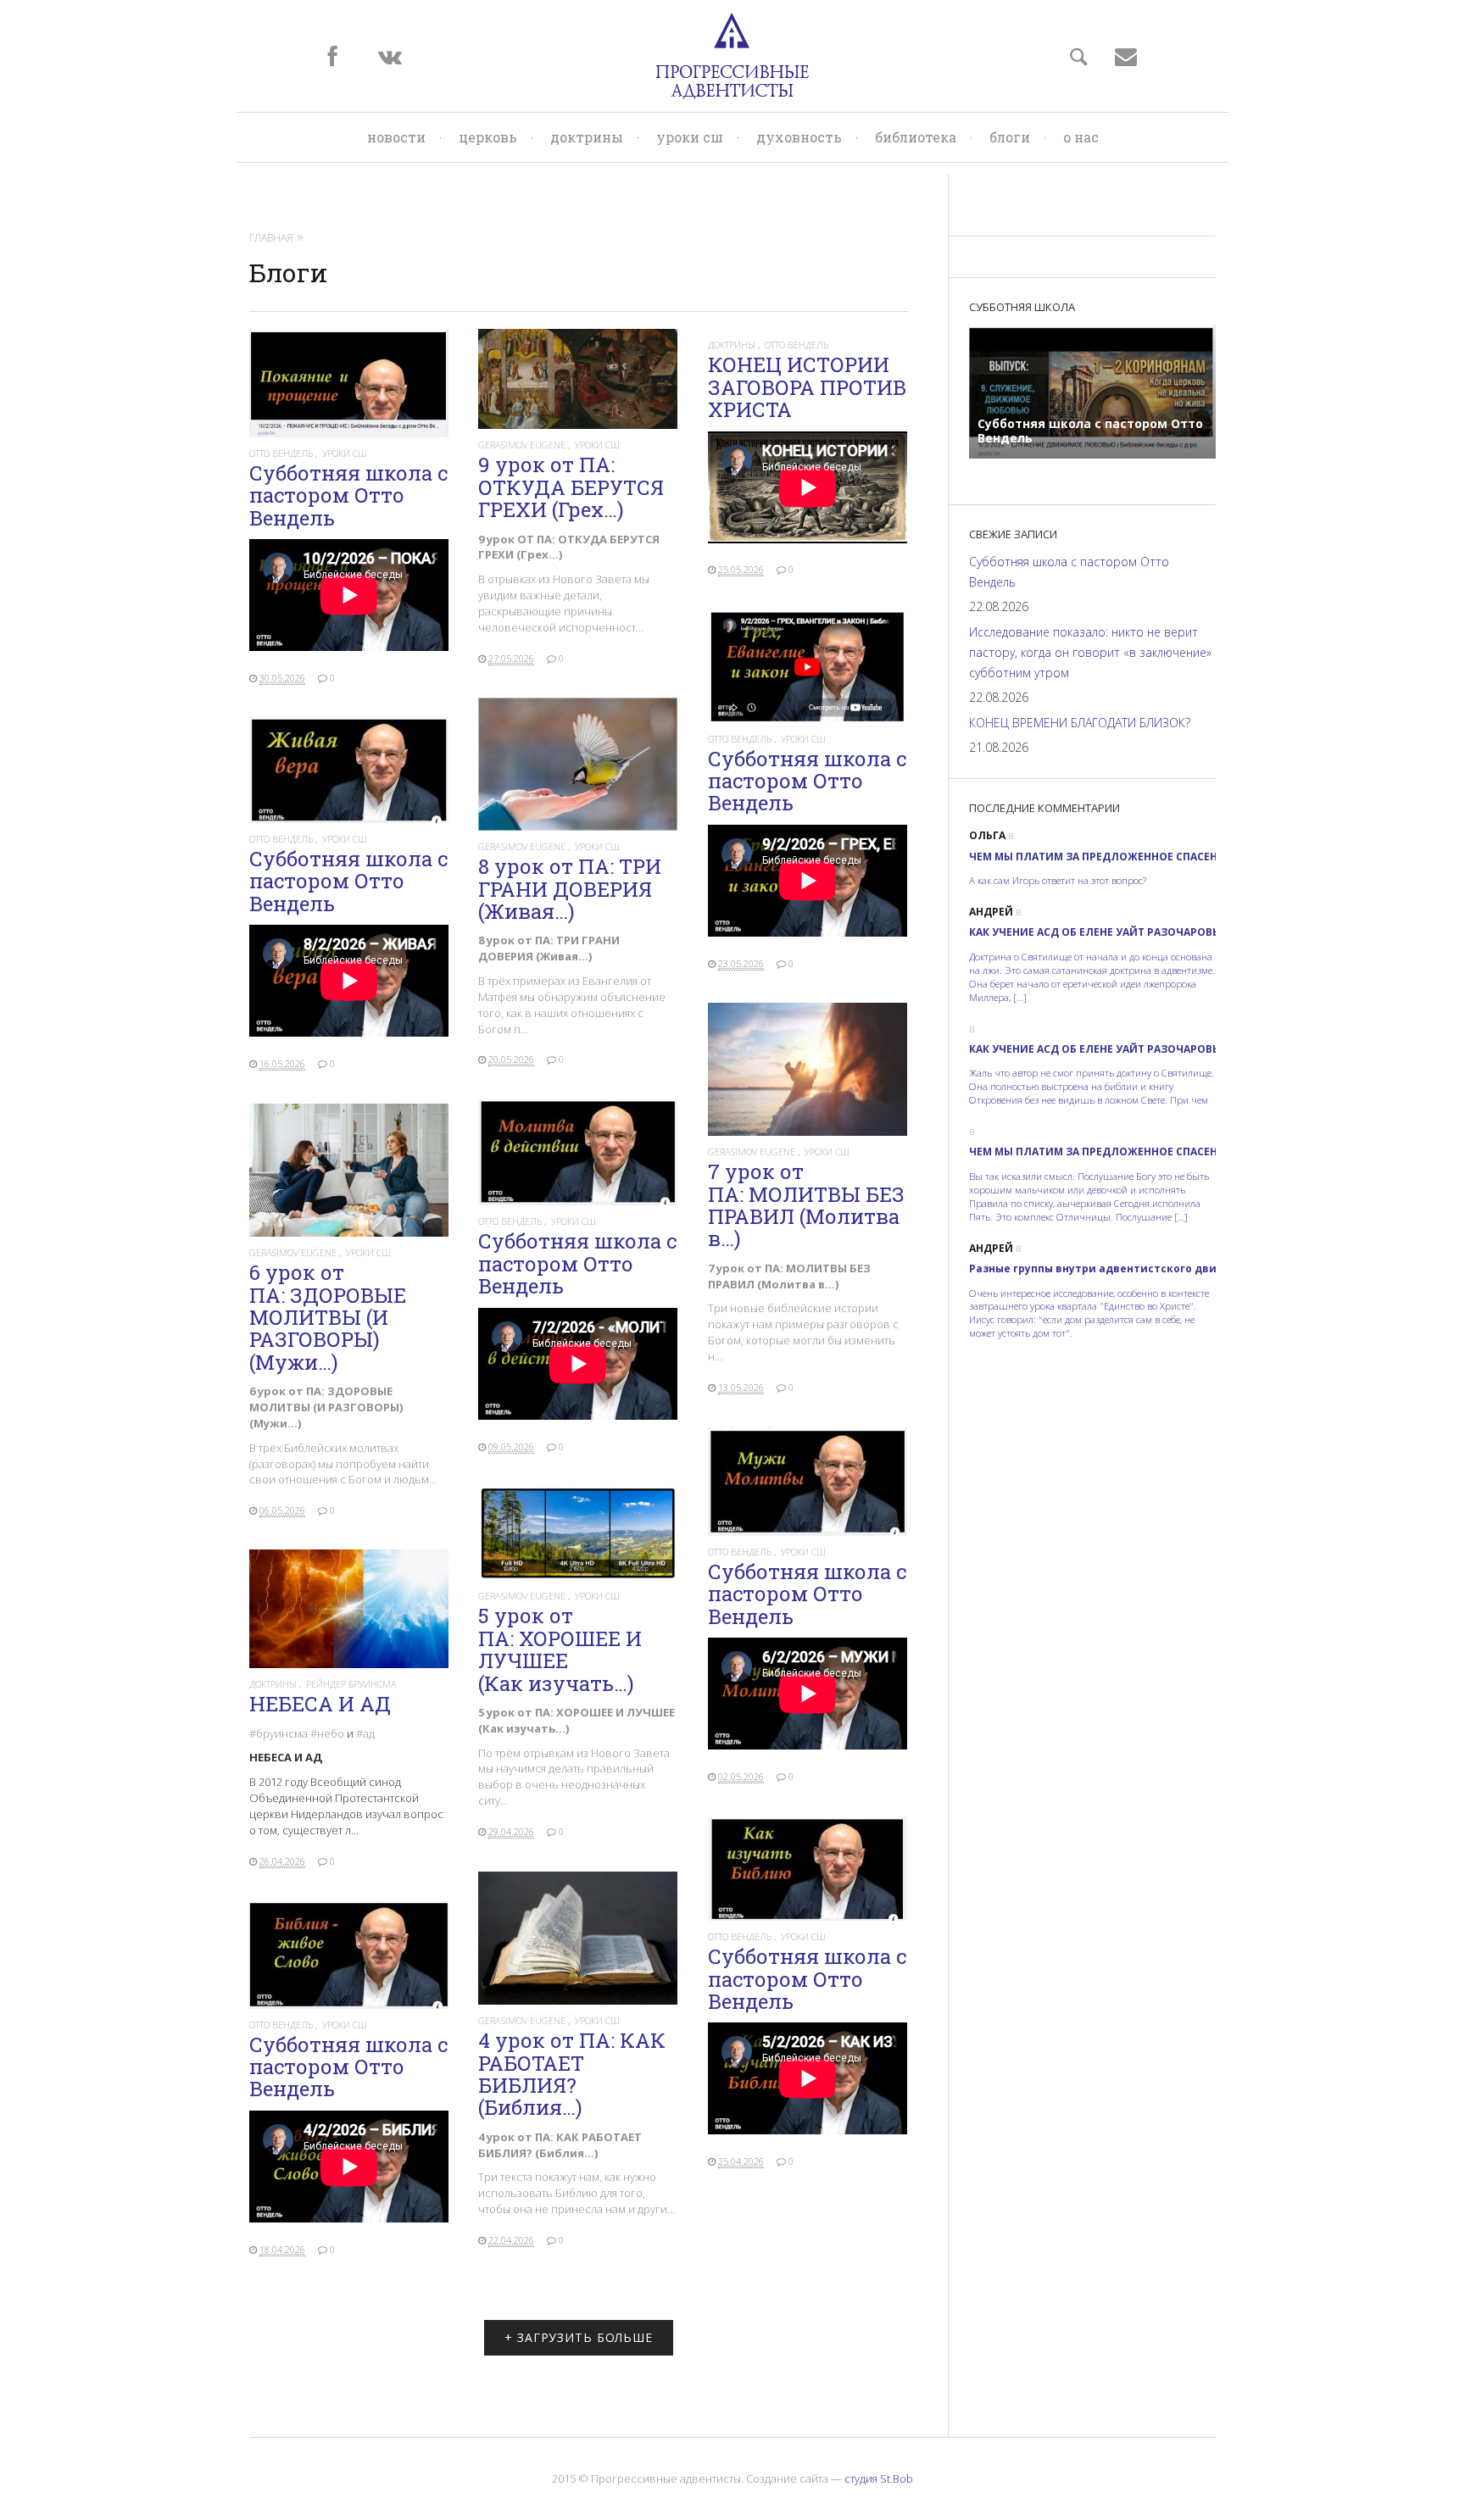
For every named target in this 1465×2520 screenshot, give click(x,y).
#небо (327, 1733)
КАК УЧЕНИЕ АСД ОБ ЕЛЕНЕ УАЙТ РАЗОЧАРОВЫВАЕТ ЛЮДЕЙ (1131, 932)
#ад (365, 1733)
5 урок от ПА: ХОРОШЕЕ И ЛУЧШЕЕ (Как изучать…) (560, 1649)
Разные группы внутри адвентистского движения (1111, 1268)
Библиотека (916, 137)
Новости (396, 137)
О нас (1081, 137)
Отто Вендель (282, 453)
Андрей (991, 912)
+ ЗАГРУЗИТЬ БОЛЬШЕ (579, 2337)
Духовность (799, 137)
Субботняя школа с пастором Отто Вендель (348, 495)
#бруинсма (279, 1733)
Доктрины (587, 137)
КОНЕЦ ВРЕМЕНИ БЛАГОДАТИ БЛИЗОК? (1080, 723)
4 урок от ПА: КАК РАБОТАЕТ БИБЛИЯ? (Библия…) (572, 2074)
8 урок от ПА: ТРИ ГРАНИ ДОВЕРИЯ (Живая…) (570, 889)
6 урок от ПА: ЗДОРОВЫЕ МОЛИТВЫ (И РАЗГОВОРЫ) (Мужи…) (328, 1317)
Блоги (1010, 137)
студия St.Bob (879, 2478)
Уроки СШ (690, 137)
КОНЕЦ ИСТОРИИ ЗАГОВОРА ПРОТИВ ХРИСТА (807, 387)
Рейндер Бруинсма (351, 1684)
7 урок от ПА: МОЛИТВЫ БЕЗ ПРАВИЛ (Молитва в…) (806, 1205)
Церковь (488, 137)
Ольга (987, 835)
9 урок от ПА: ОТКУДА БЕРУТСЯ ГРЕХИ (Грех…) (571, 487)
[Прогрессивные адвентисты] (732, 56)
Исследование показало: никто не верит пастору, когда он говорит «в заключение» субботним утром (1090, 652)
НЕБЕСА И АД (320, 1704)
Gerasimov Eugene (523, 445)
